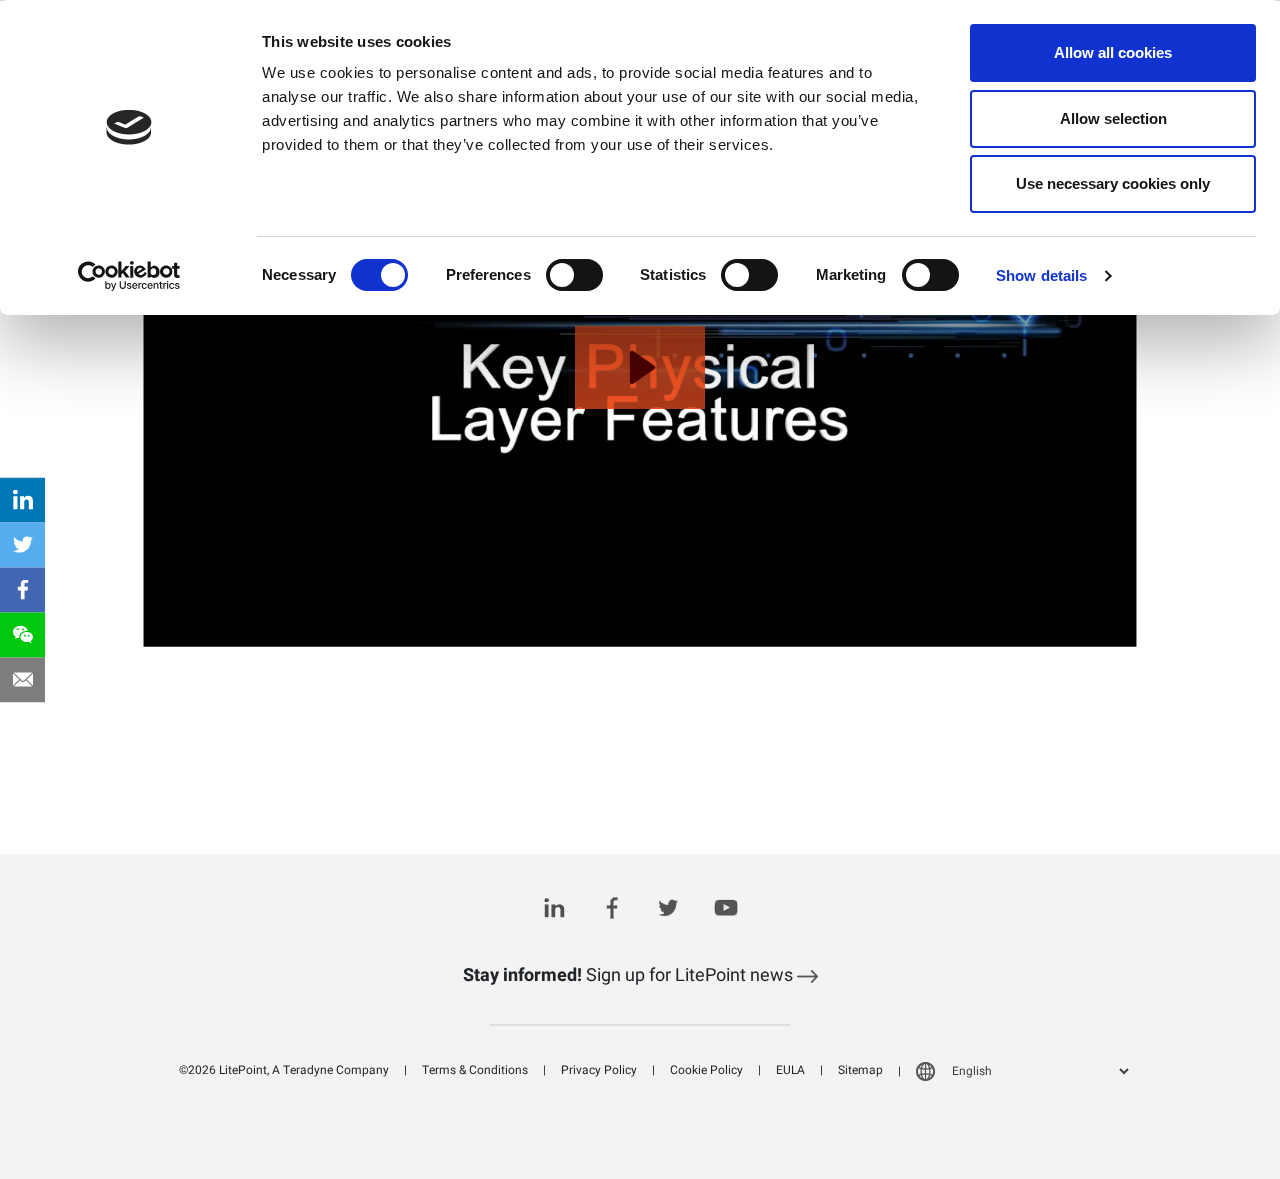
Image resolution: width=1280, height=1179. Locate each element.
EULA (790, 1070)
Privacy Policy (599, 1070)
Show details (1041, 275)
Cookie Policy (706, 1070)
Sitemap (860, 1070)
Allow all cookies (1113, 52)
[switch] (574, 275)
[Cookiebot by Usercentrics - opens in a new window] (129, 276)
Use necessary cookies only (1113, 183)
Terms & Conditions (475, 1070)
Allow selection (1113, 118)
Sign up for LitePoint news (630, 975)
